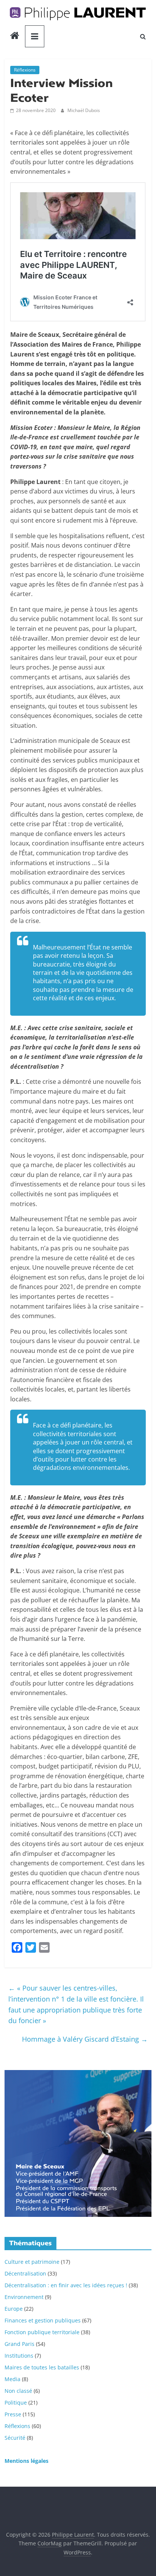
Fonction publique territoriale (42, 2332)
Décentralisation (25, 2273)
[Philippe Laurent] (15, 36)
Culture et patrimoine (32, 2262)
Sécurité (15, 2438)
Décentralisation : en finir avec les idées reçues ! (66, 2285)
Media (12, 2379)
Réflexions (25, 70)
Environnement (24, 2297)
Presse (13, 2414)
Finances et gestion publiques (43, 2320)
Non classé (18, 2391)
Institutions (19, 2356)
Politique (16, 2402)
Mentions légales (27, 2461)
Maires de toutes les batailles (42, 2367)
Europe (14, 2309)
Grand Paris (19, 2344)
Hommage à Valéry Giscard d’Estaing (85, 2039)
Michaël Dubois (84, 110)
